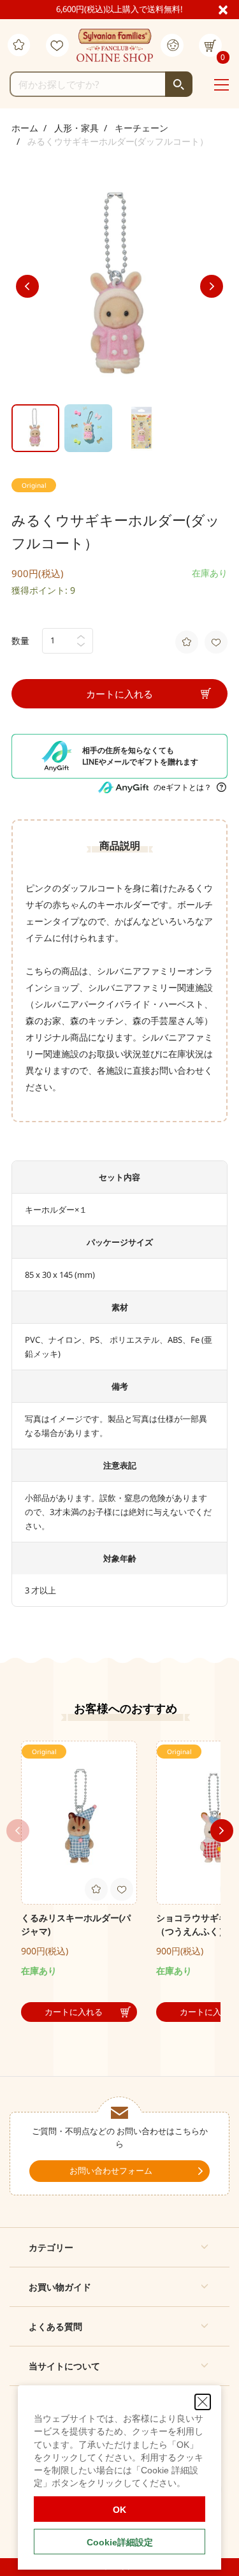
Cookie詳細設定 (120, 2542)
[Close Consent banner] (203, 2402)
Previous (27, 286)
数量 (20, 640)
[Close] (228, 9)
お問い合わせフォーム (111, 2170)
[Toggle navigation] (221, 85)
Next (212, 286)
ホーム (25, 128)
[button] (119, 2247)
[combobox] (101, 84)
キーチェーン (141, 128)
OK (119, 2510)
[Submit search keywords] (179, 84)
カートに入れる (119, 694)
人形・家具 (76, 128)
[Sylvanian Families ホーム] (115, 45)
